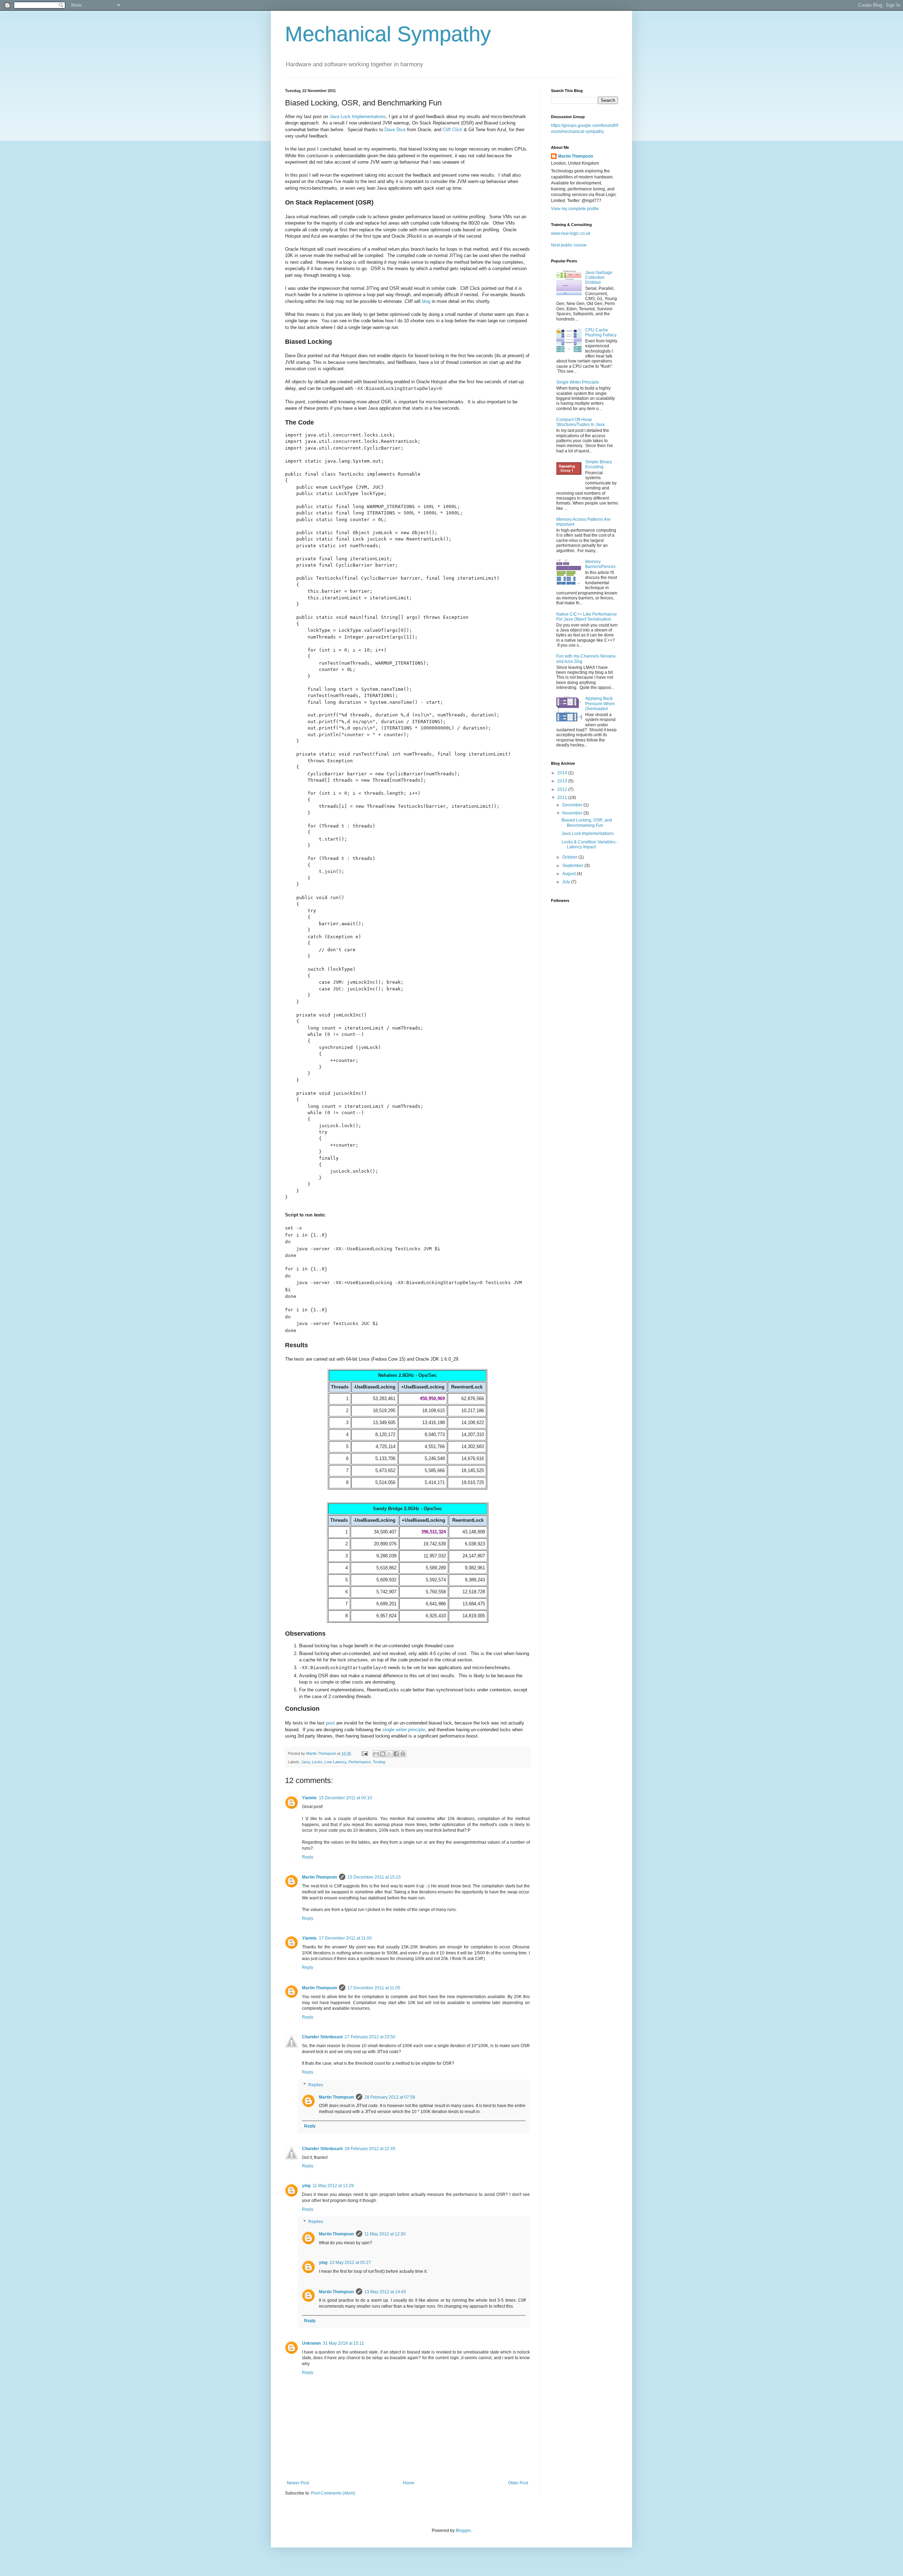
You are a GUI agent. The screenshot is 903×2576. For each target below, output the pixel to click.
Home (409, 2483)
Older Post (518, 2483)
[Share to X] (389, 1754)
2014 (563, 773)
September (573, 866)
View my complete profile (575, 209)
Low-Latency (335, 1762)
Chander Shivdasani (322, 2037)
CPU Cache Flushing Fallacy (601, 332)
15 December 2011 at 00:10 (346, 1798)
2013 (563, 781)
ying (306, 2186)
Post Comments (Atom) (333, 2493)
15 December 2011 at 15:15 (374, 1877)
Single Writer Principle (578, 382)
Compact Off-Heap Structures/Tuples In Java (580, 422)
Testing (379, 1762)
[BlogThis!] (383, 1754)
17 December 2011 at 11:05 (374, 1988)
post (330, 1723)
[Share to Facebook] (396, 1754)
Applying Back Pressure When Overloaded (600, 704)
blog (426, 301)
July (567, 882)
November (573, 813)
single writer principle (404, 1730)
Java (305, 1762)
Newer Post (298, 2483)
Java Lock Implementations (358, 117)
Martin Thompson (322, 1753)
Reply (308, 1857)
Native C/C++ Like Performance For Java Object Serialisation (587, 617)
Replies (316, 2085)
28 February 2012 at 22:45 (370, 2149)
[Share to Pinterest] (403, 1754)
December (573, 805)
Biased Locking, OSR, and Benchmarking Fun (587, 823)
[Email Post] (364, 1753)
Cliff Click (453, 130)
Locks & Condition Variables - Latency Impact (590, 844)
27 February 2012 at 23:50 (370, 2037)
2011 (563, 798)
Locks (317, 1762)
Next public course (569, 245)
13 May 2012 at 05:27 (350, 2263)
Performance (360, 1762)
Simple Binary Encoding (599, 464)
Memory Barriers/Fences (600, 564)
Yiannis (309, 1798)
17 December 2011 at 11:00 (345, 1938)
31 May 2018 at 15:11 (343, 2343)
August (569, 874)
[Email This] (376, 1754)
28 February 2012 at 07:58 (390, 2097)
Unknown (311, 2343)
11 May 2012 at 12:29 (333, 2186)
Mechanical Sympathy (388, 34)
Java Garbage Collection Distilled (599, 278)
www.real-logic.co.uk (571, 233)
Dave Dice (395, 130)
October (570, 857)
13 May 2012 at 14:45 (385, 2292)
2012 (563, 789)
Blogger (463, 2531)
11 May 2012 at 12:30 (385, 2234)
